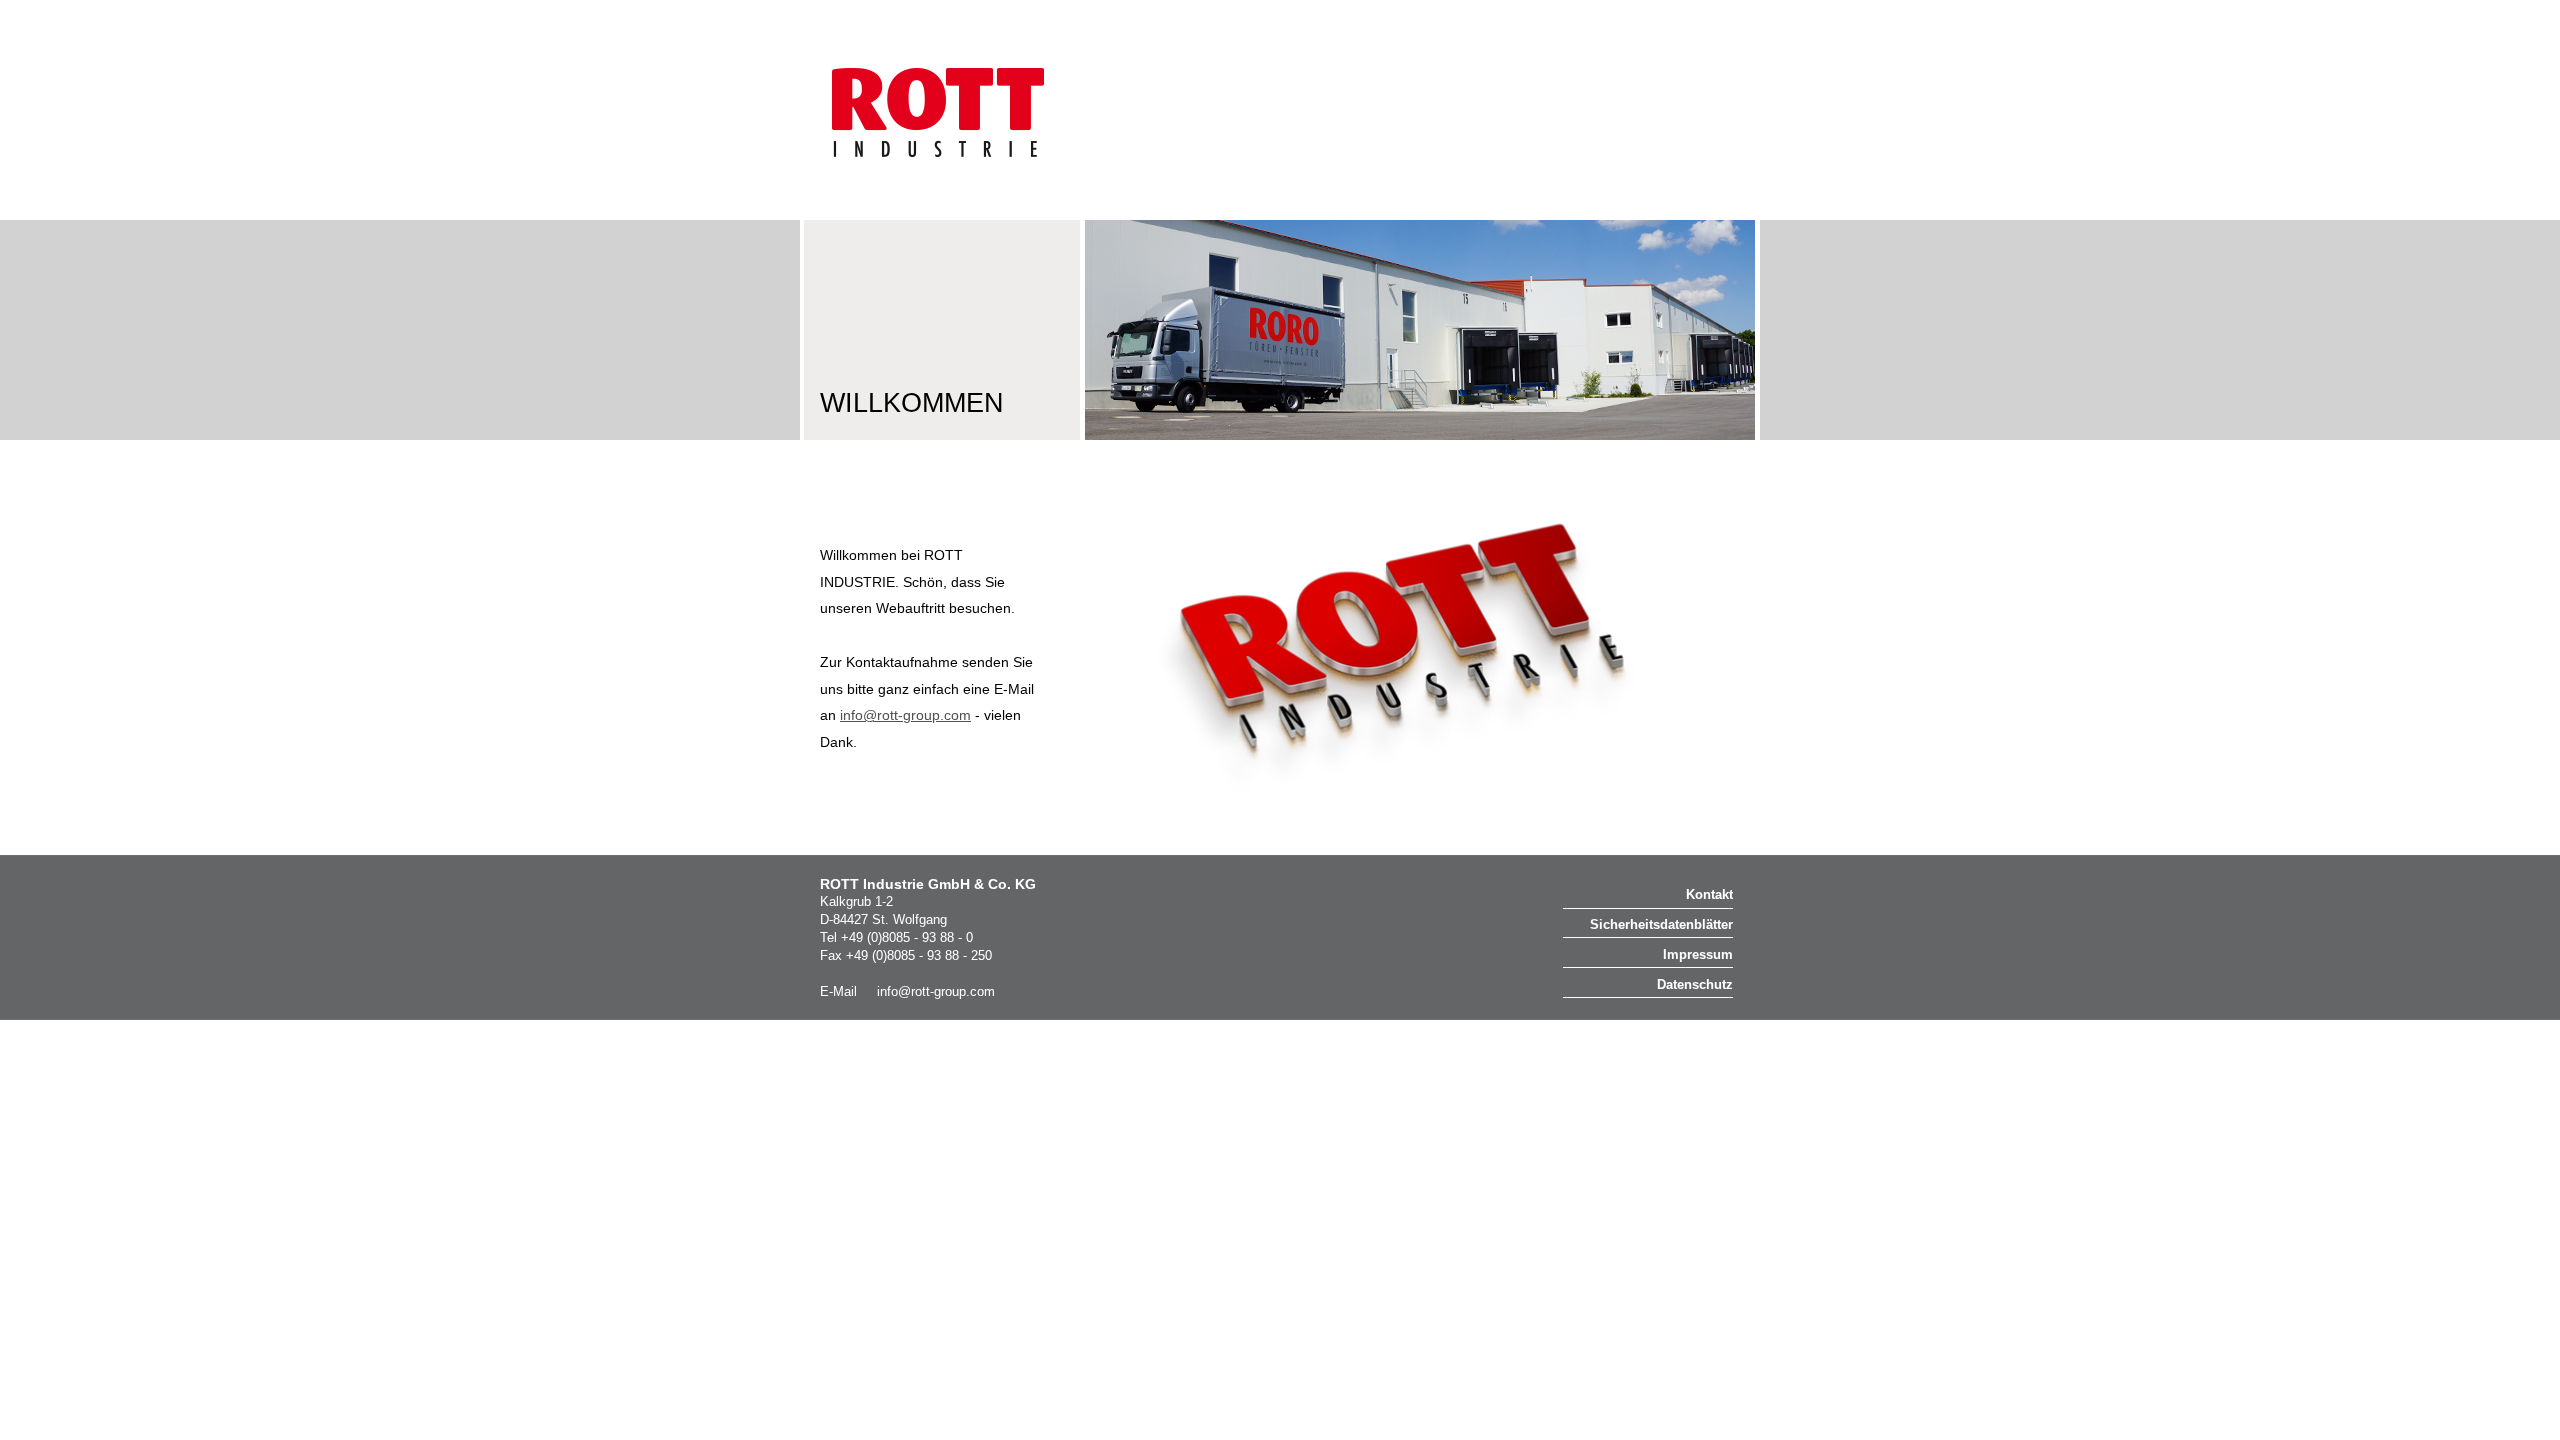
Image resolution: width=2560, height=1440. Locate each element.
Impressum (1698, 954)
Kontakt (1709, 894)
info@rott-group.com (936, 991)
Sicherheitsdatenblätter (1661, 924)
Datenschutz (1695, 984)
